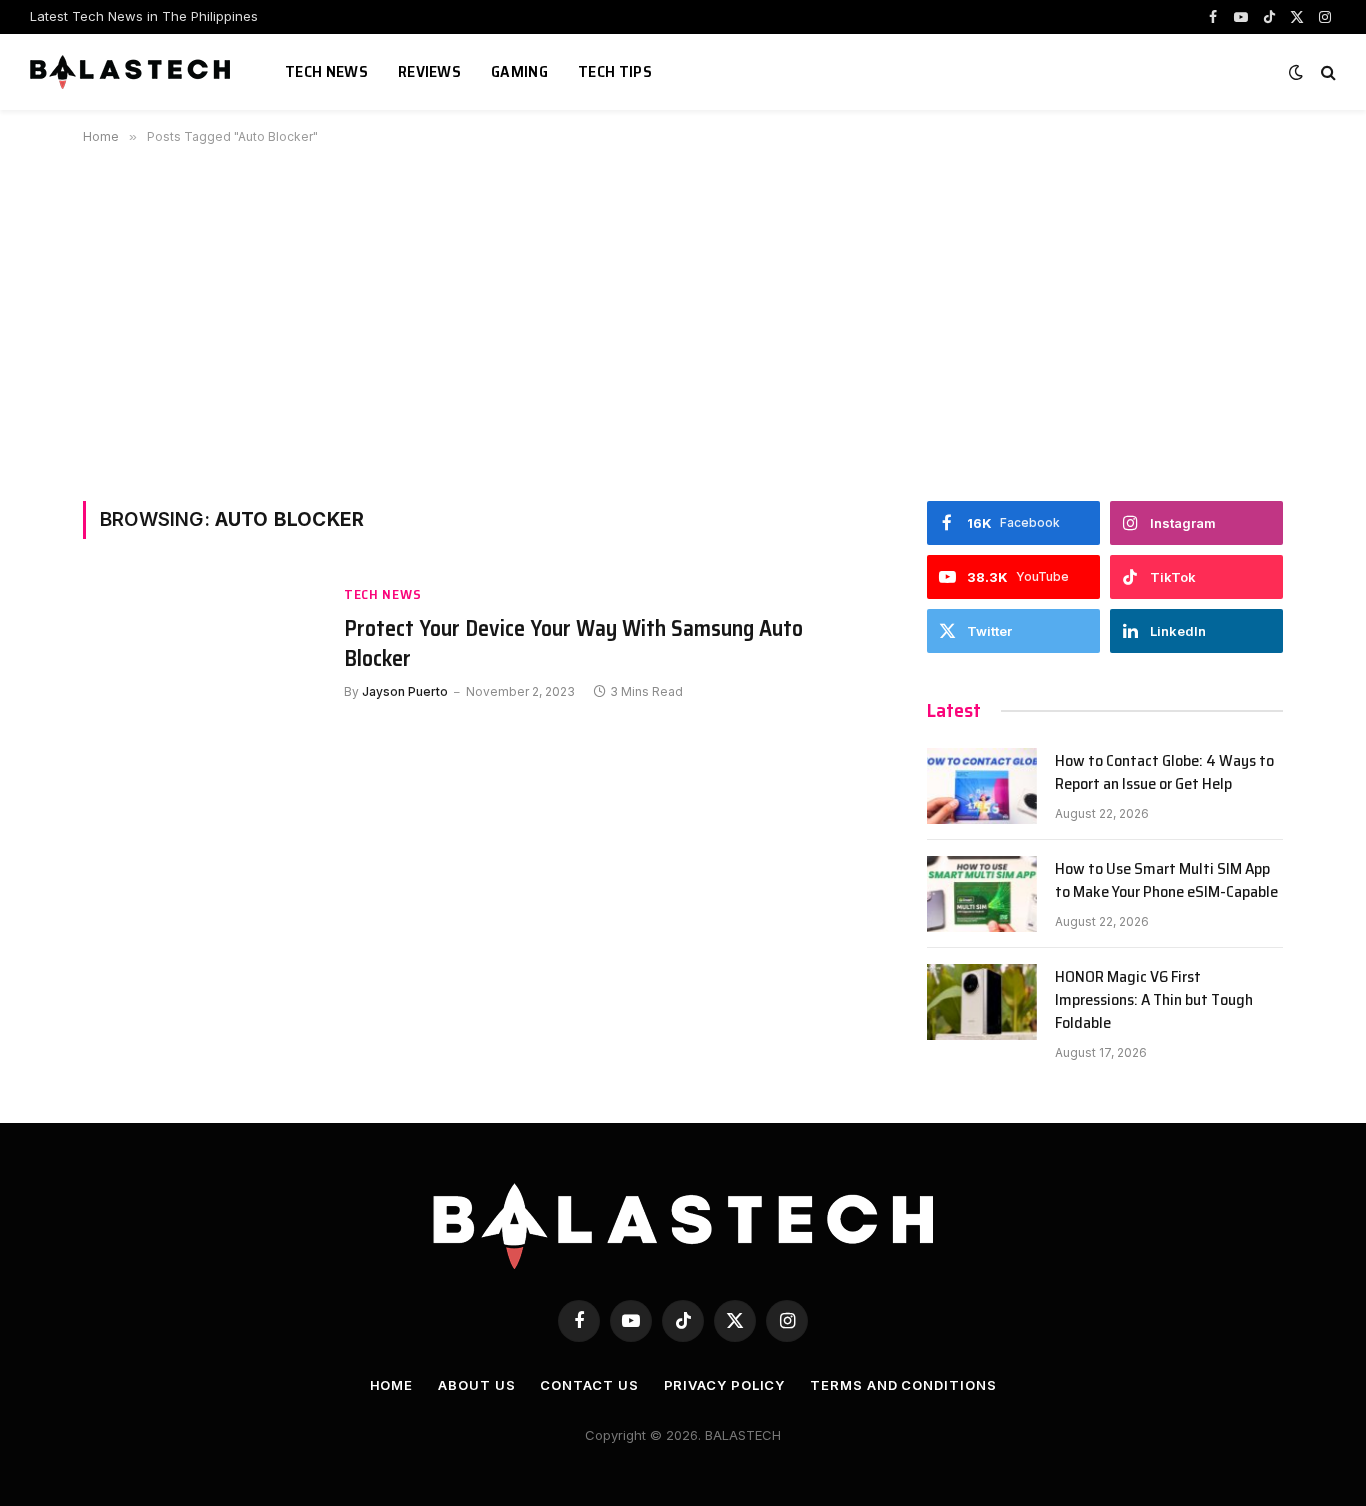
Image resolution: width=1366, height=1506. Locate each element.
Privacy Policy (725, 1385)
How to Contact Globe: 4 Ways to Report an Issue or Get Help (1164, 773)
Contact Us (589, 1385)
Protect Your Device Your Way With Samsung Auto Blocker (573, 644)
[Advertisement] (683, 319)
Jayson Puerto (405, 691)
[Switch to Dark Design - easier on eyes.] (1296, 72)
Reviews (429, 71)
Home (392, 1385)
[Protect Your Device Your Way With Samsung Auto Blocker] (201, 657)
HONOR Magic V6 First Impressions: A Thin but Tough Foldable (1154, 1000)
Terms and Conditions (903, 1385)
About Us (476, 1385)
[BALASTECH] (132, 72)
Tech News (326, 71)
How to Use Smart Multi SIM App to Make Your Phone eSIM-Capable (1166, 881)
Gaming (519, 71)
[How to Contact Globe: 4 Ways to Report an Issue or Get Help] (982, 786)
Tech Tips (615, 71)
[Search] (1326, 72)
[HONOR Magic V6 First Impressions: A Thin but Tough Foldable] (982, 1002)
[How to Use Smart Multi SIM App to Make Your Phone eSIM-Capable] (982, 894)
